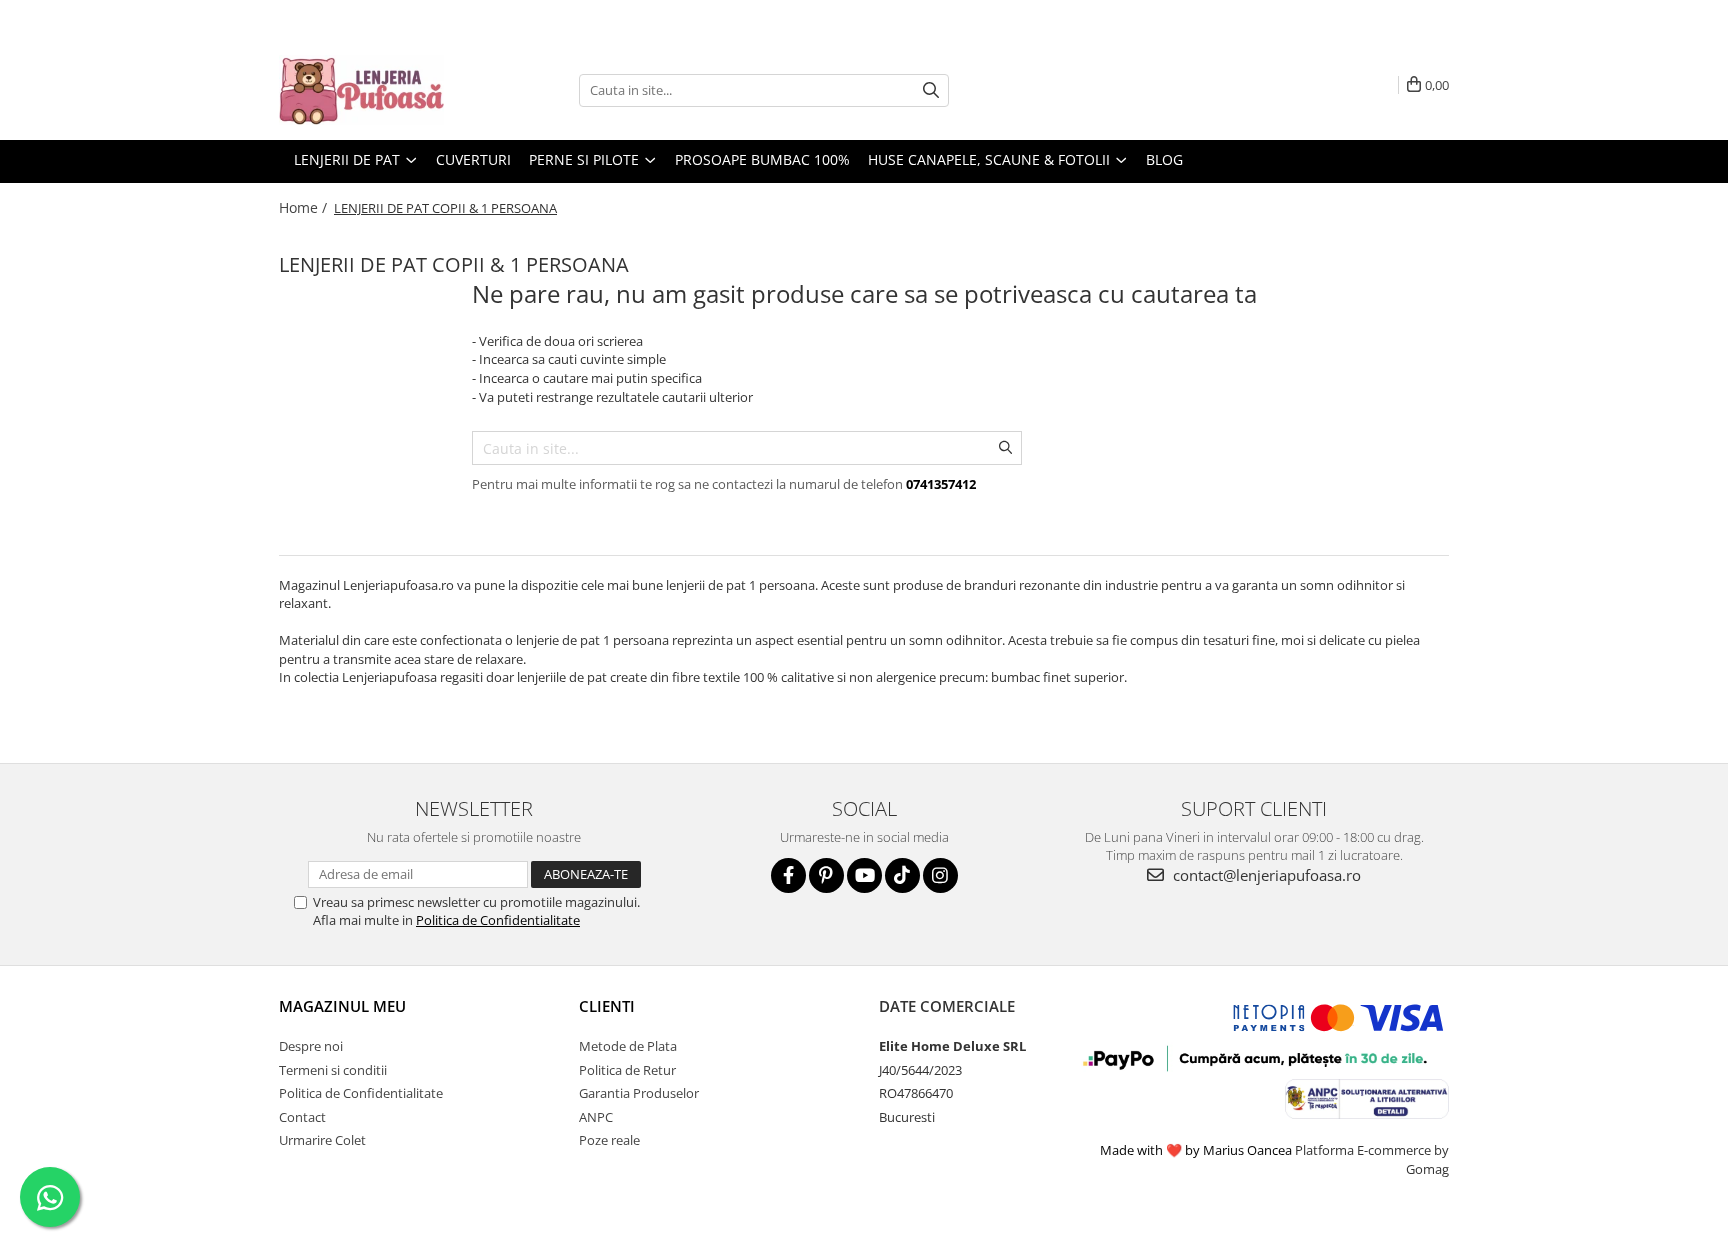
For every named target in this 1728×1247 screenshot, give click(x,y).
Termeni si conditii (333, 1070)
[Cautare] (931, 90)
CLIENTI (607, 1006)
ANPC (596, 1117)
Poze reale (609, 1140)
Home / (305, 207)
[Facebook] (788, 875)
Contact (302, 1117)
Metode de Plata (628, 1046)
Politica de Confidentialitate (498, 920)
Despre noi (311, 1046)
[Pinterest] (826, 875)
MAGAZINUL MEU (342, 1006)
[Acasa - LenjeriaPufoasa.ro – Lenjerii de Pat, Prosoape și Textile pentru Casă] (379, 90)
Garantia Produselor (639, 1093)
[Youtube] (864, 875)
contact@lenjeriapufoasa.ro (1265, 875)
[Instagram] (940, 875)
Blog (1164, 159)
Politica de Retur (627, 1070)
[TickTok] (902, 875)
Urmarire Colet (322, 1140)
